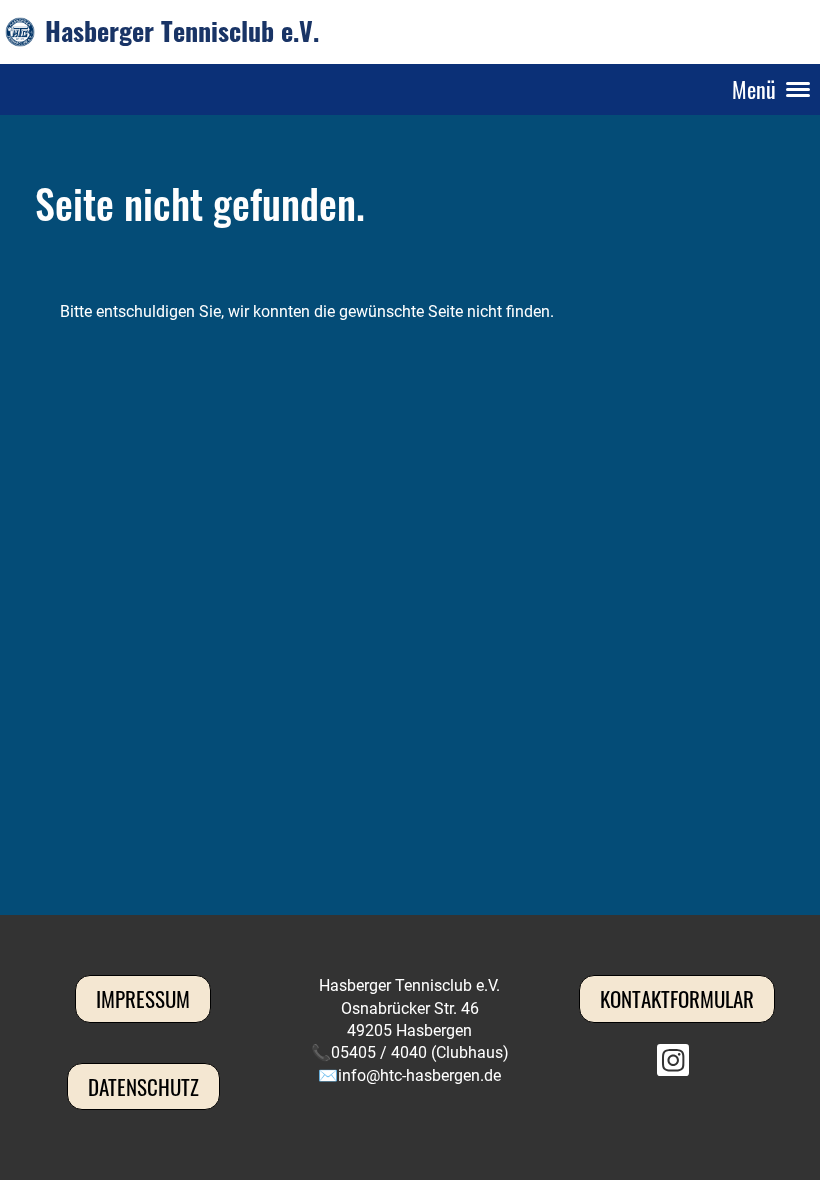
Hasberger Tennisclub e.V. (182, 31)
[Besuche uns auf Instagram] (673, 1065)
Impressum (143, 998)
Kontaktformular (677, 998)
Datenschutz (143, 1086)
